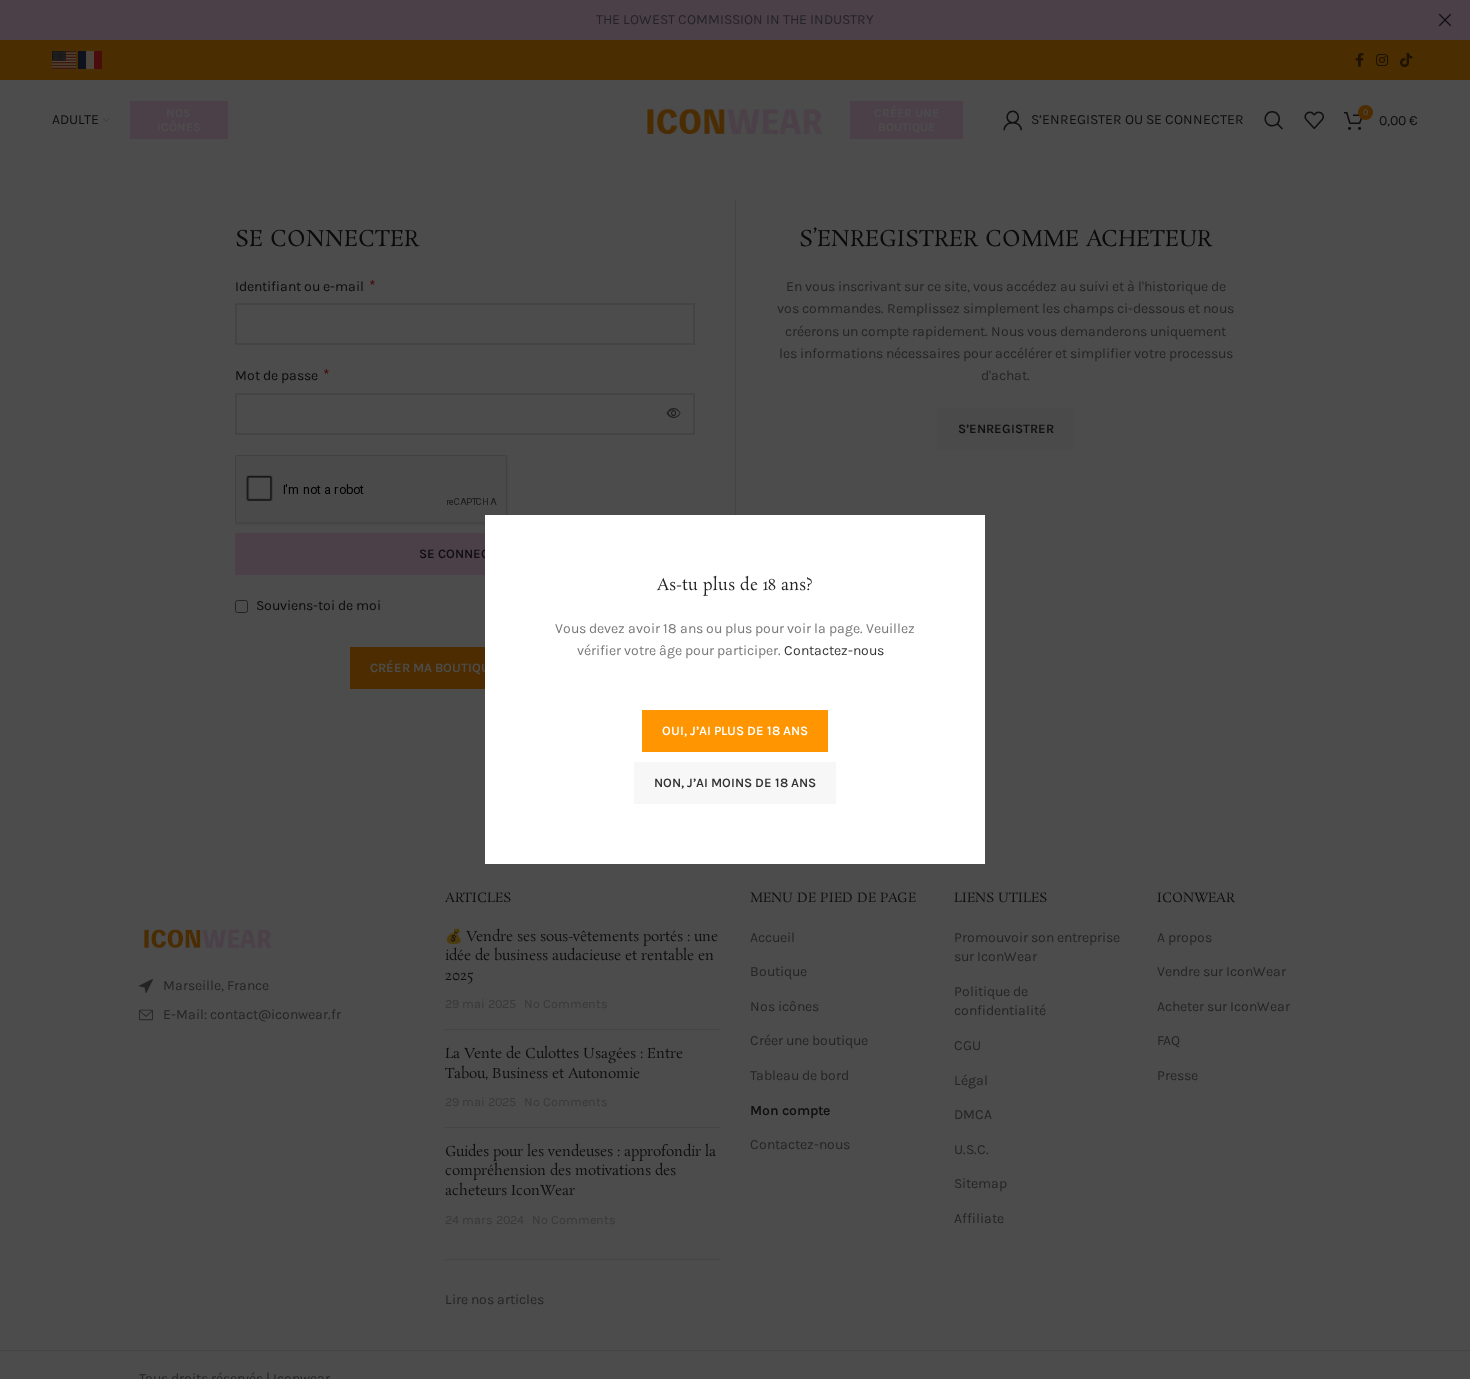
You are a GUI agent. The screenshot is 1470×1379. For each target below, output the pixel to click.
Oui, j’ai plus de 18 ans (735, 730)
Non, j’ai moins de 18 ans (735, 782)
